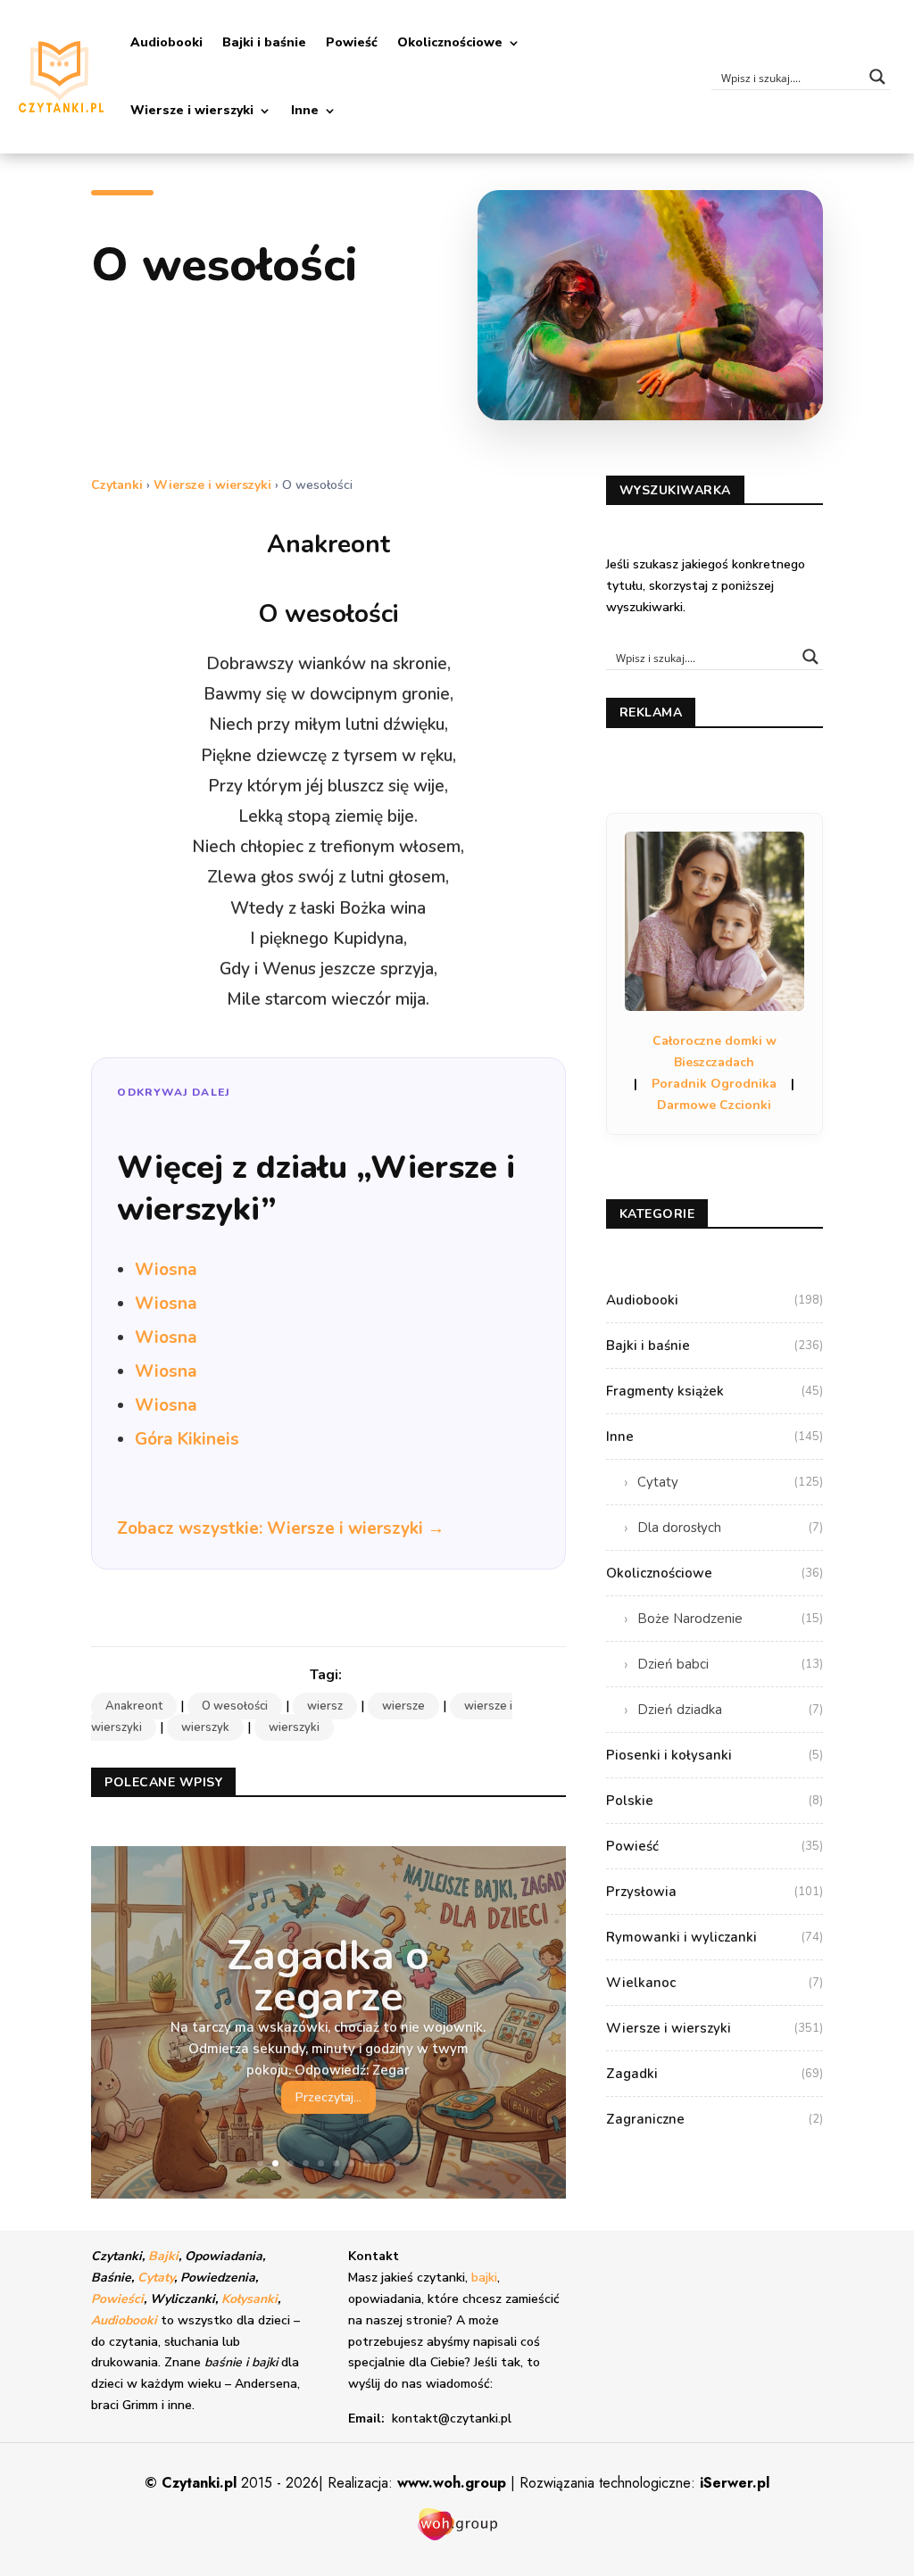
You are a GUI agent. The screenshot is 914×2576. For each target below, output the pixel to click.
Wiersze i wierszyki (192, 110)
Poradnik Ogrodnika (714, 1084)
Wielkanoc (715, 1983)
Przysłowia (715, 1892)
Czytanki (117, 485)
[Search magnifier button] (877, 77)
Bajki (163, 2256)
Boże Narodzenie (730, 1619)
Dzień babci (730, 1664)
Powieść (352, 42)
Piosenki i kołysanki (715, 1755)
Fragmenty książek (715, 1391)
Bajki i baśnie (264, 42)
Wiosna (166, 1270)
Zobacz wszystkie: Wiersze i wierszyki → (281, 1528)
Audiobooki (166, 42)
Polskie (715, 1801)
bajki (484, 2278)
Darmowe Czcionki (714, 1105)
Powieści (117, 2299)
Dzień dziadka (730, 1710)
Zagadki (715, 2074)
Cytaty (730, 1482)
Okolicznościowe (450, 42)
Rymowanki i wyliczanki (715, 1937)
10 (397, 2163)
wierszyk (205, 1727)
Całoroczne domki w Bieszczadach (715, 1052)
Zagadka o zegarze (328, 1974)
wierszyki (294, 1727)
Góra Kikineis (187, 1439)
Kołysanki (249, 2299)
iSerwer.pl (735, 2483)
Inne (305, 110)
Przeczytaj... (328, 2096)
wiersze (403, 1706)
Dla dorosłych (730, 1528)
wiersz (325, 1706)
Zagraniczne (715, 2119)
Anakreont (134, 1706)
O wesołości (235, 1706)
